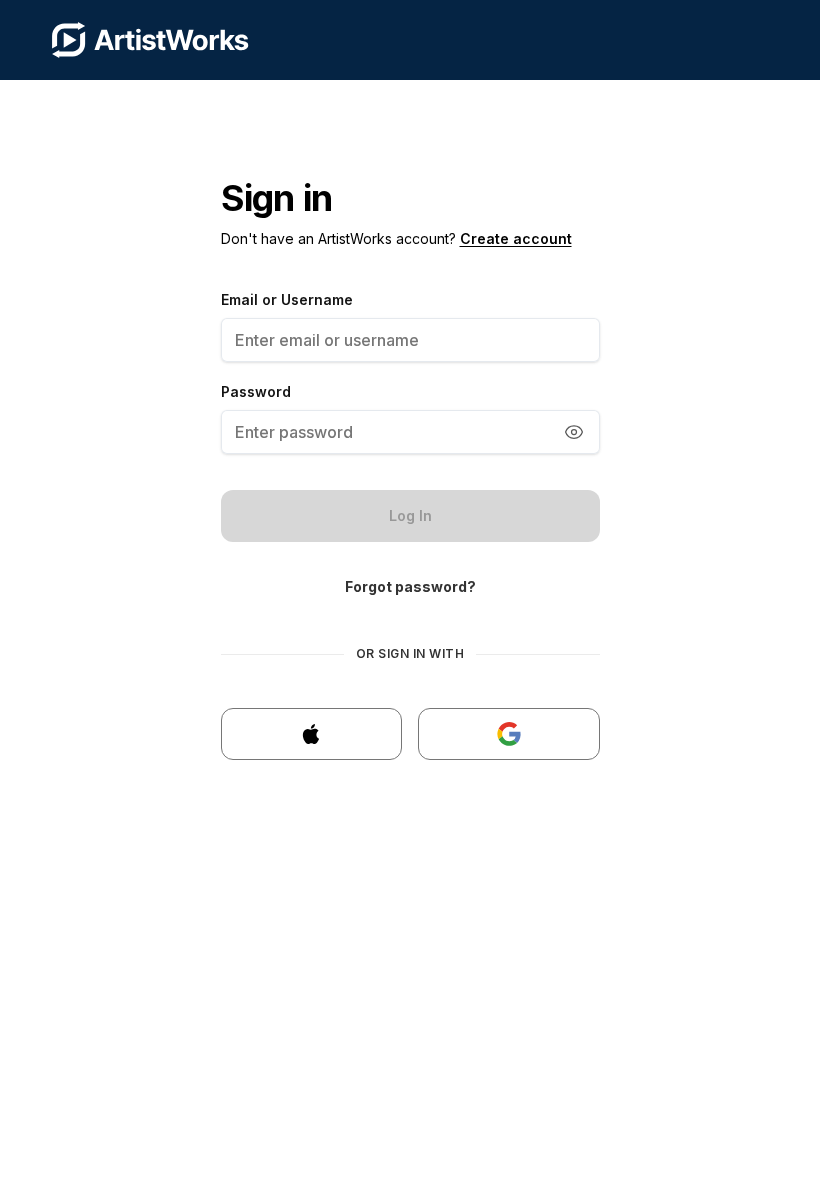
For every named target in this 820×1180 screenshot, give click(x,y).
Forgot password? (410, 586)
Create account (516, 238)
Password (256, 391)
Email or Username (287, 299)
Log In (410, 515)
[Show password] (574, 432)
